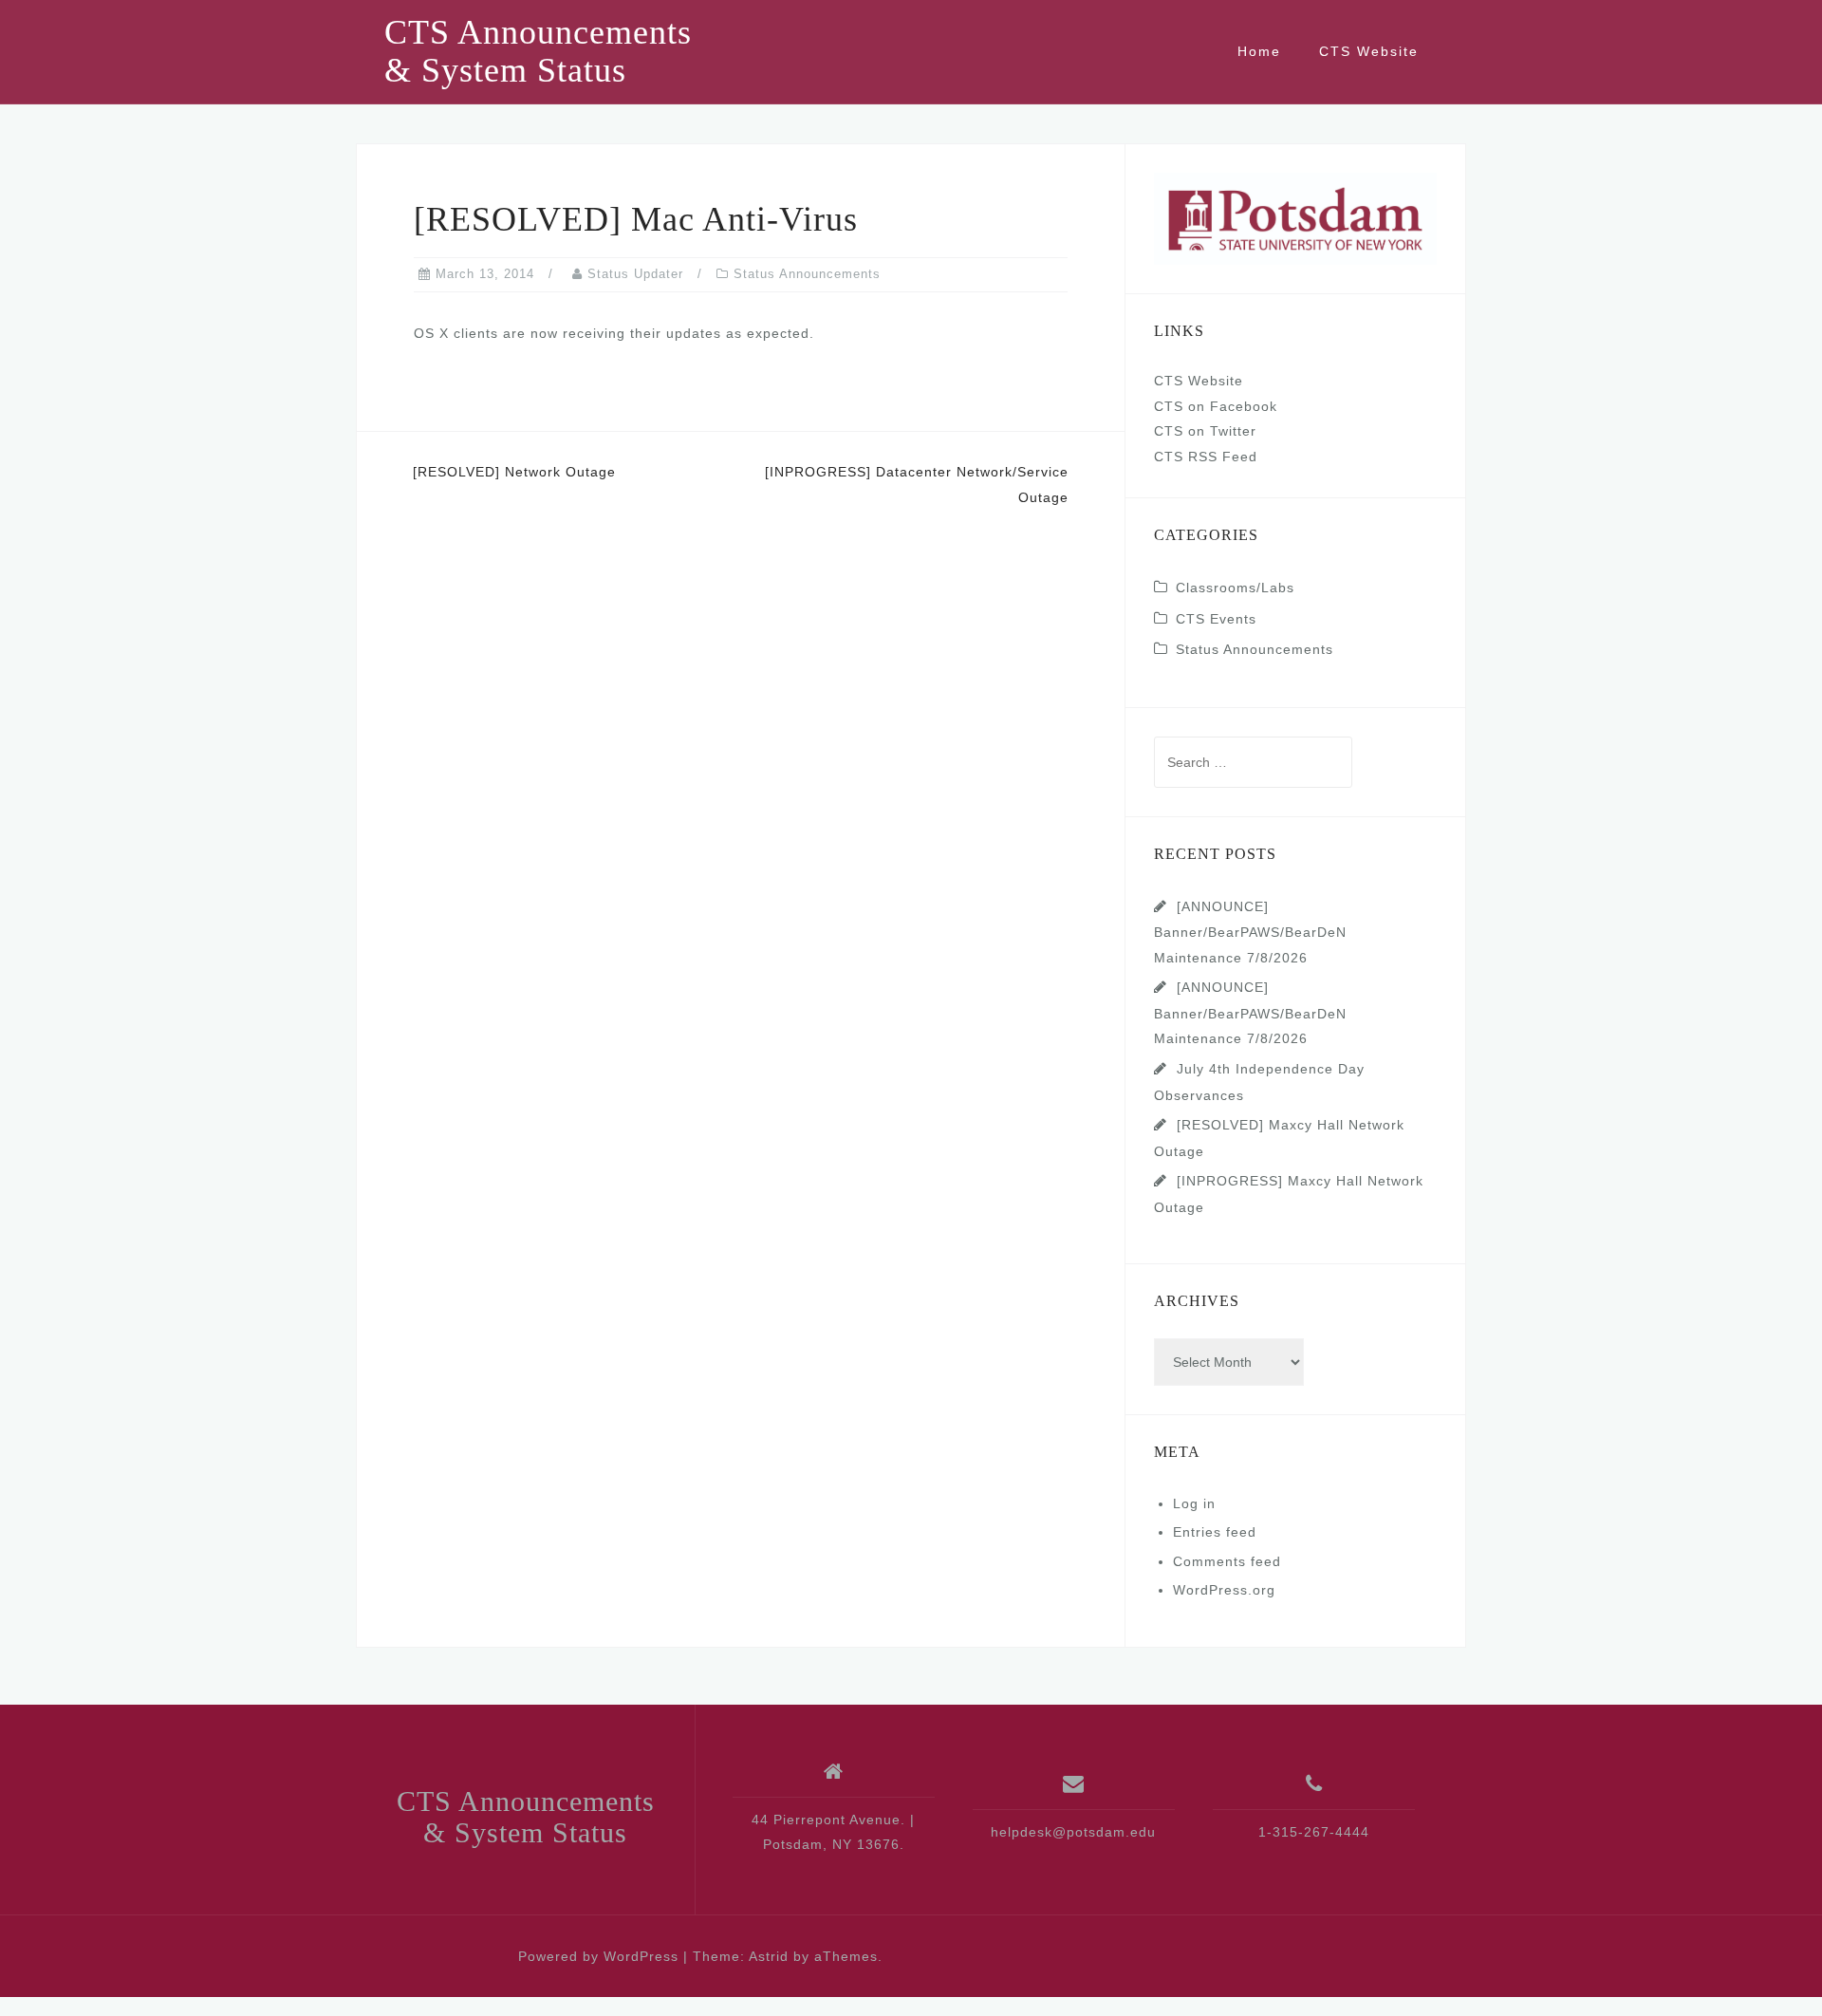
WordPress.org (1224, 1590)
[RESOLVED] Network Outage (514, 472)
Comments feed (1227, 1561)
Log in (1194, 1503)
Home (1259, 51)
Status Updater (635, 274)
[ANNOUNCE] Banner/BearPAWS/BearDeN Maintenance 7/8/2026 (1250, 932)
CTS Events (1216, 619)
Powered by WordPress (598, 1956)
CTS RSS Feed (1206, 457)
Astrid (769, 1956)
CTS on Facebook (1216, 406)
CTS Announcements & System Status (538, 51)
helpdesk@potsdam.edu (1073, 1832)
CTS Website (1369, 51)
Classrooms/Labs (1235, 588)
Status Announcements (807, 274)
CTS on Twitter (1205, 431)
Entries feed (1215, 1532)
